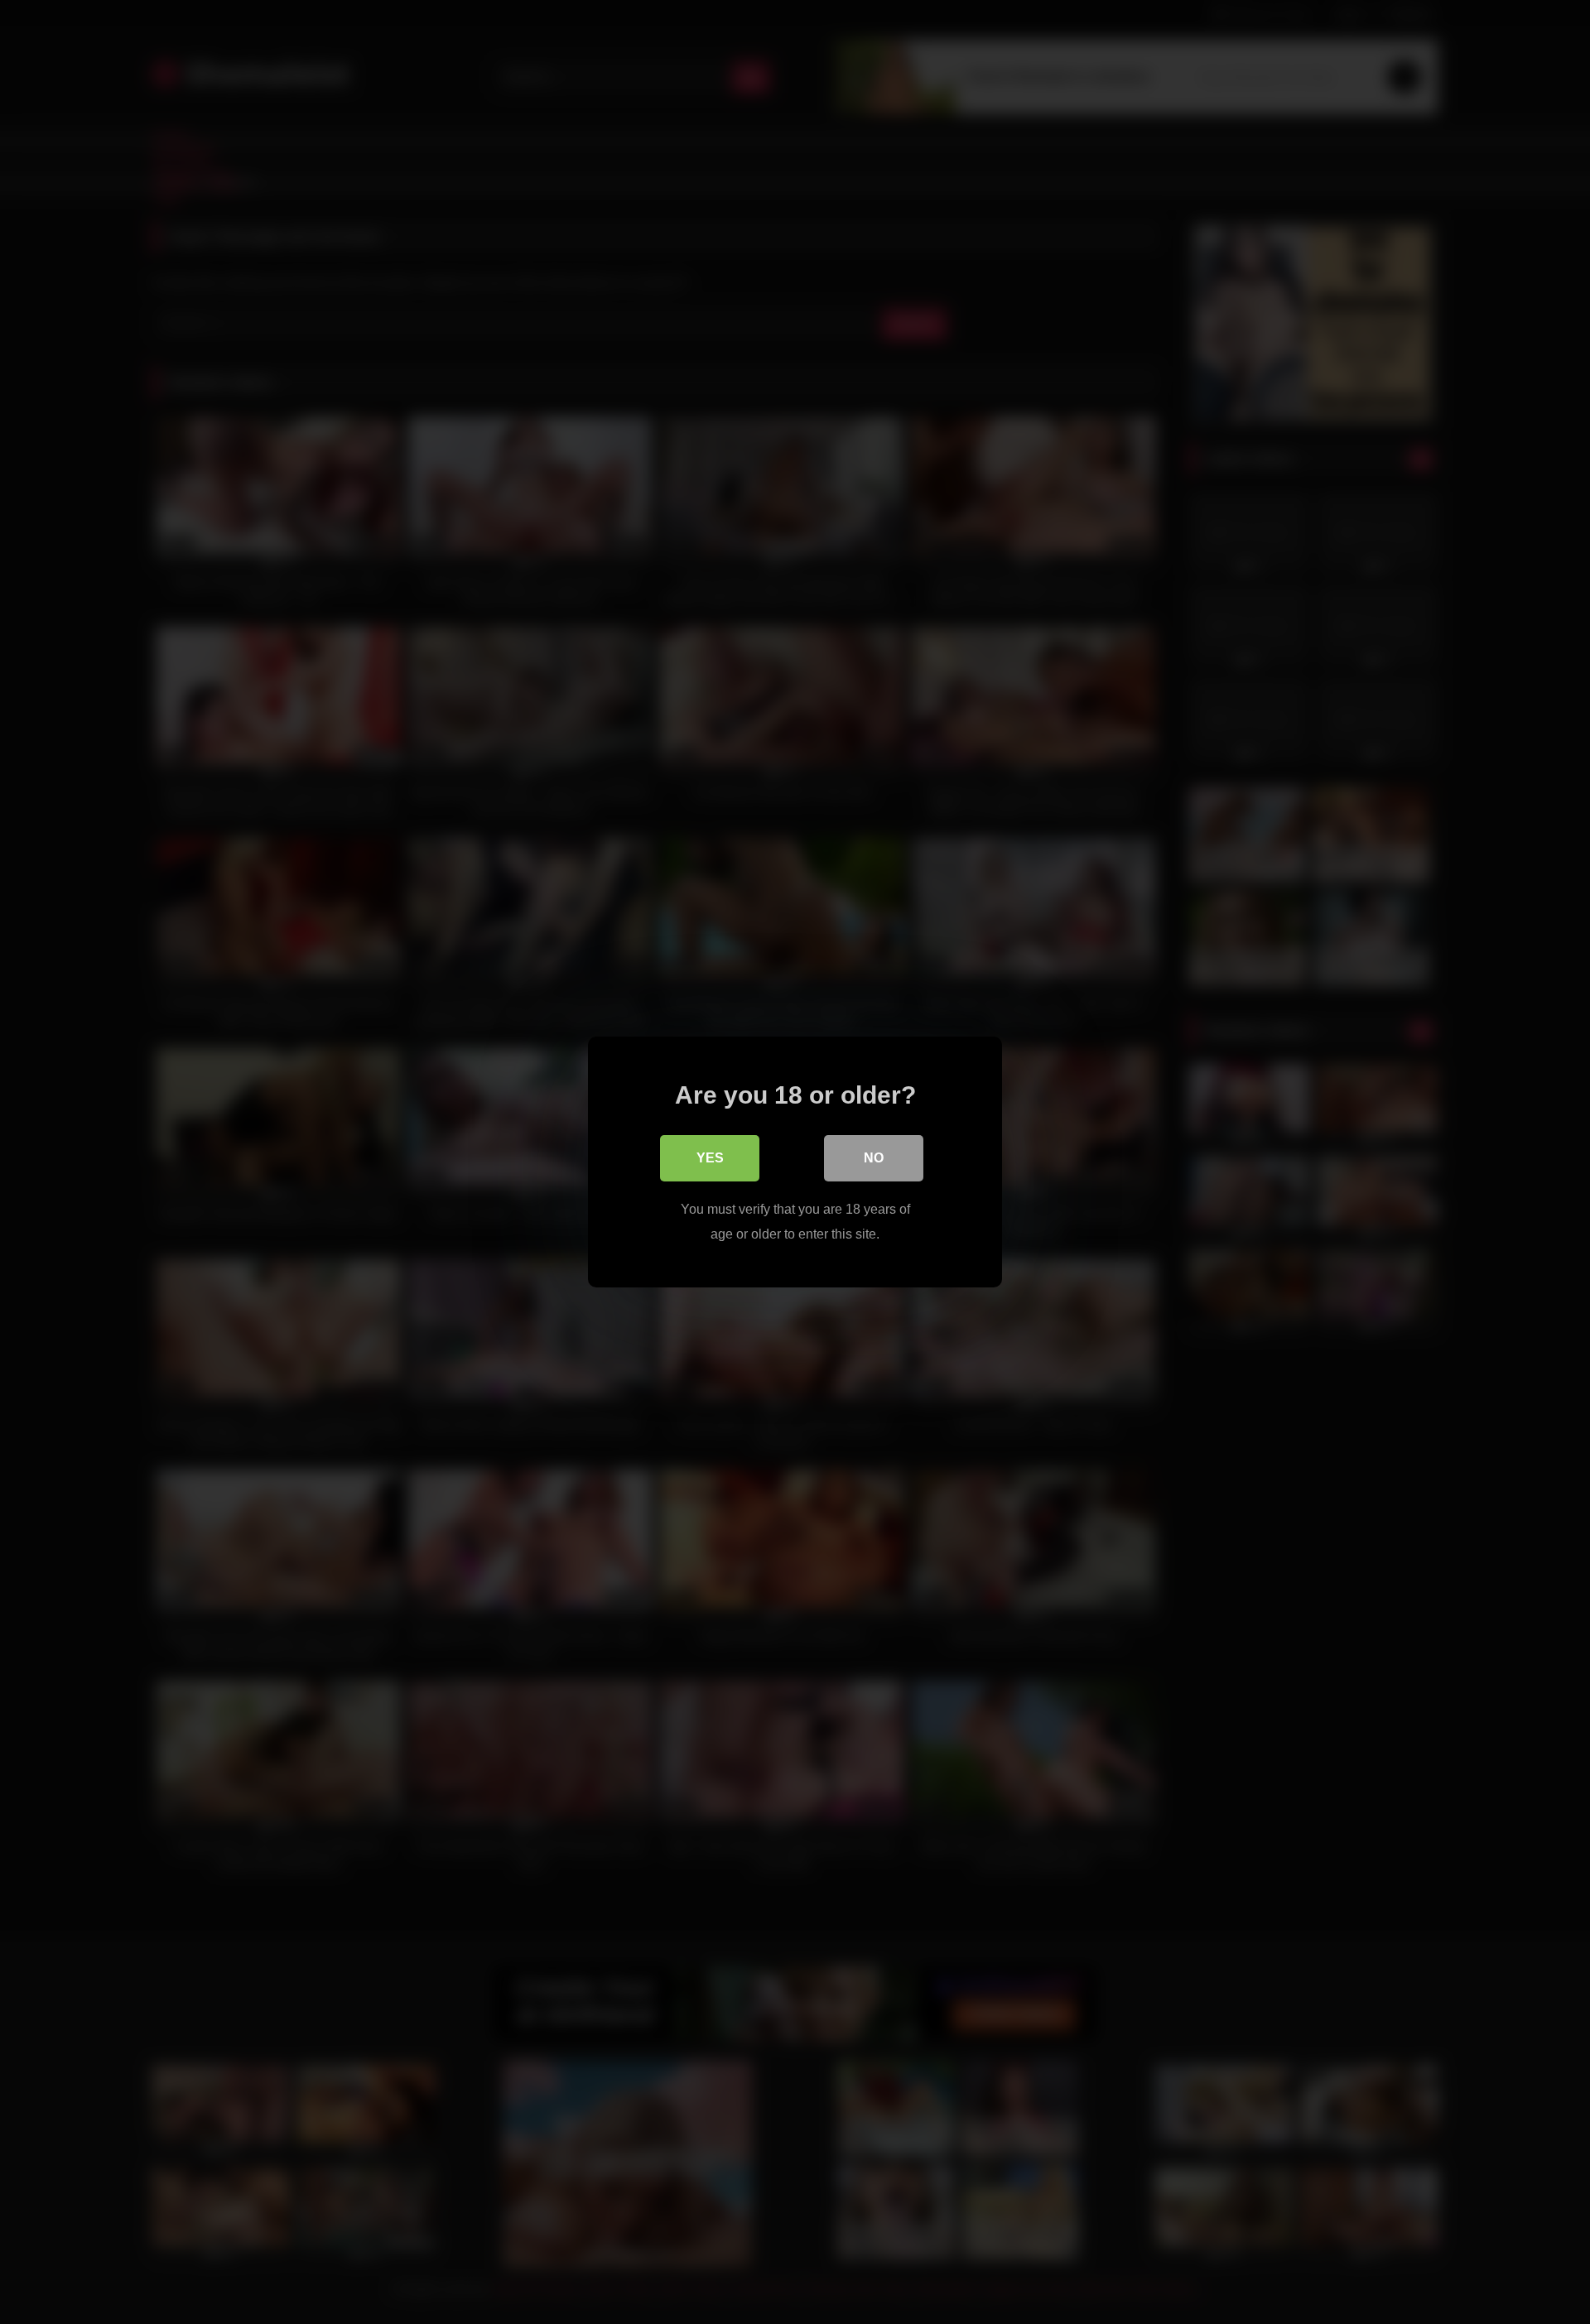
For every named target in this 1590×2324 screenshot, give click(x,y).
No (874, 1158)
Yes (710, 1158)
